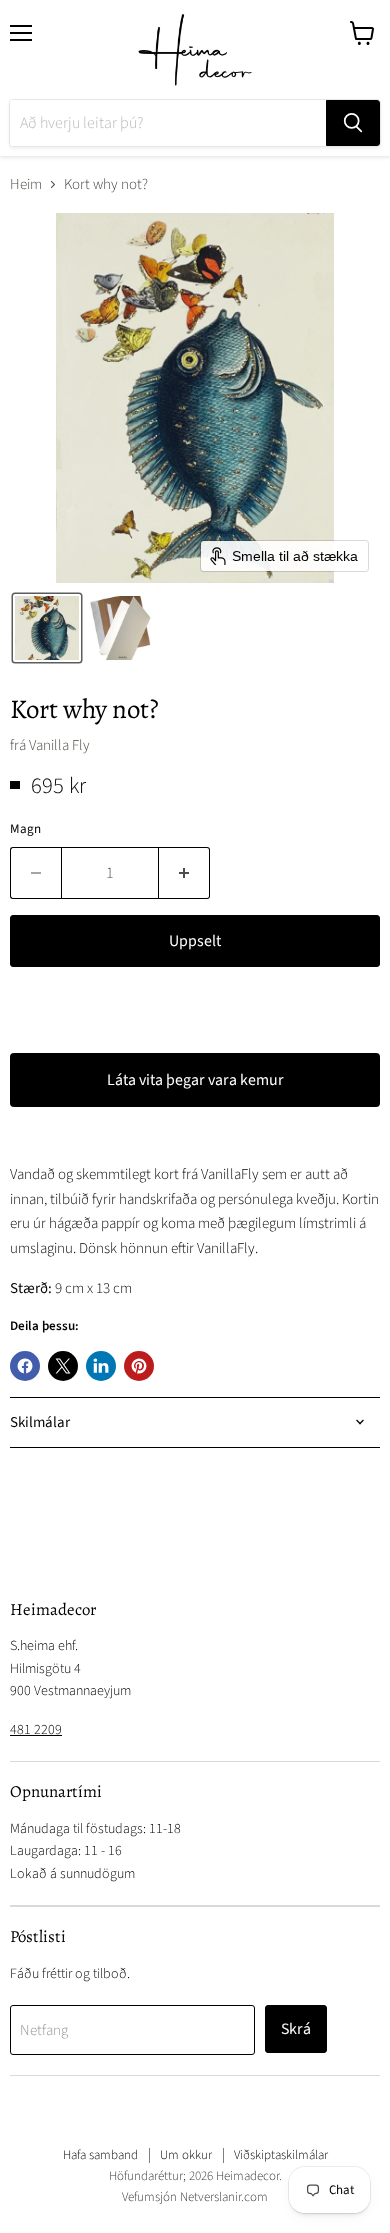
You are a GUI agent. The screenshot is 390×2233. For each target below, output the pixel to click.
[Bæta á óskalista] (30, 1013)
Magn (25, 829)
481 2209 (36, 1730)
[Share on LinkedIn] (101, 1366)
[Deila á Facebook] (25, 1366)
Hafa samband (100, 2155)
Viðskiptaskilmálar (281, 2155)
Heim (26, 184)
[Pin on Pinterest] (139, 1366)
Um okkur (186, 2155)
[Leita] (353, 123)
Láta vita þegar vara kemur (195, 1080)
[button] (47, 628)
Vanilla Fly (59, 745)
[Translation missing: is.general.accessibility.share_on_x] (63, 1366)
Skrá (296, 2029)
